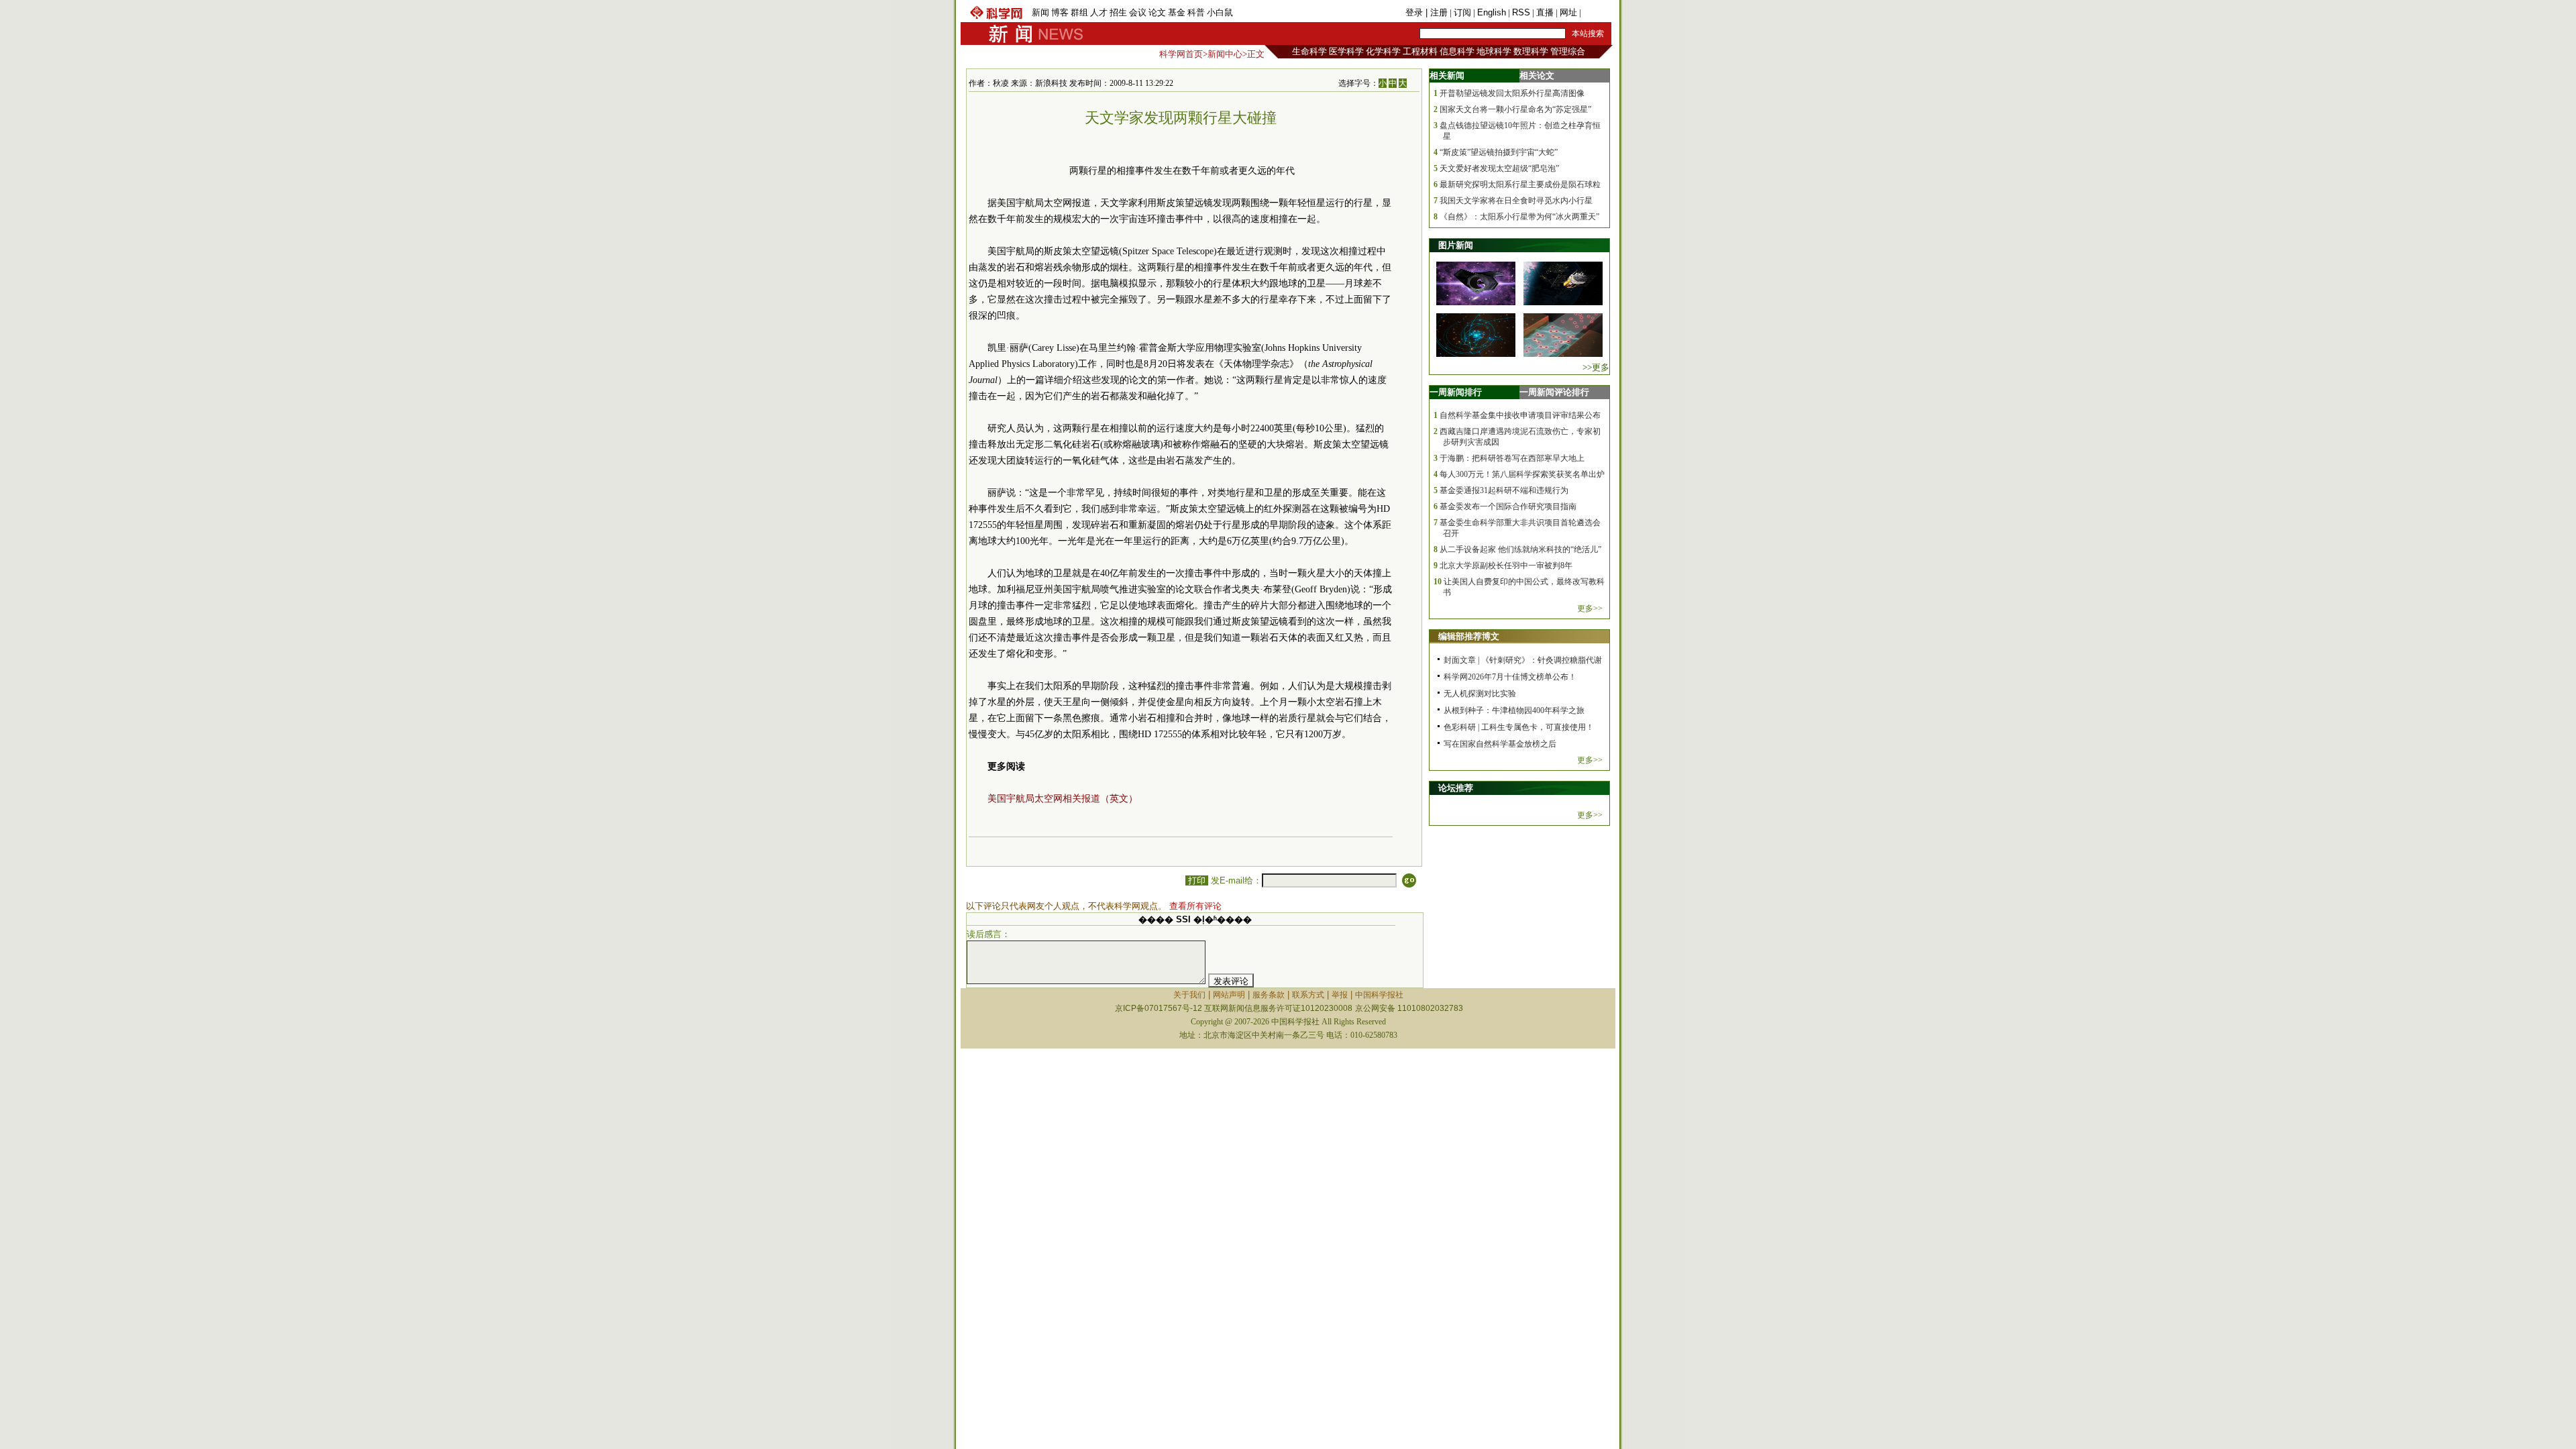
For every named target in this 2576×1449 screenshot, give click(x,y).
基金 (1177, 12)
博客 (1060, 12)
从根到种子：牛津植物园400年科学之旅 (1514, 710)
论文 (1157, 12)
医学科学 (1346, 51)
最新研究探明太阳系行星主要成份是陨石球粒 (1520, 184)
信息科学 (1457, 51)
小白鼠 (1220, 12)
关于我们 (1189, 995)
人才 (1099, 12)
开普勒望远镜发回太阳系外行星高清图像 (1512, 93)
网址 (1568, 12)
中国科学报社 (1379, 995)
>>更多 (1596, 367)
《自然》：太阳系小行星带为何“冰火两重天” (1519, 217)
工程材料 (1420, 51)
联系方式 (1308, 995)
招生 (1118, 12)
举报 (1340, 995)
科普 (1196, 12)
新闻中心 (1225, 54)
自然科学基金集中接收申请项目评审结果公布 (1520, 415)
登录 (1415, 12)
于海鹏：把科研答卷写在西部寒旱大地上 (1512, 458)
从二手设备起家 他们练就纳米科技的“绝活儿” (1520, 549)
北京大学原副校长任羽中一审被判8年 (1506, 566)
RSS (1521, 12)
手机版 (1596, 12)
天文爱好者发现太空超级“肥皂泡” (1499, 168)
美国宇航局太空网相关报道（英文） (1063, 799)
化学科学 (1383, 51)
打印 (1197, 880)
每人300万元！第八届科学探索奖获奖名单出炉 (1522, 474)
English (1492, 12)
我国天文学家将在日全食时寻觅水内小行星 (1516, 201)
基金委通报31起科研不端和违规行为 (1504, 490)
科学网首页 (1181, 54)
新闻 (1040, 12)
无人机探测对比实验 (1480, 694)
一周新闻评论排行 (1554, 392)
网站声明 (1229, 995)
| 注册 (1437, 12)
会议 (1138, 12)
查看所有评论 (1195, 906)
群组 (1079, 12)
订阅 (1462, 12)
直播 (1545, 12)
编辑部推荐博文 (1469, 636)
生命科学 (1309, 51)
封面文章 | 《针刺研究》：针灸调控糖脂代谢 (1523, 660)
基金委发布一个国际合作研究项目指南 (1508, 506)
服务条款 (1269, 995)
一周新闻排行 (1456, 392)
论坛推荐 (1456, 788)
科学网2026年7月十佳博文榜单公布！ (1510, 677)
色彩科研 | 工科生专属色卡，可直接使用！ (1519, 727)
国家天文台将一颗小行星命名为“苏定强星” (1515, 109)
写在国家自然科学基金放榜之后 (1500, 744)
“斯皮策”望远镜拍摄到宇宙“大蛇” (1499, 152)
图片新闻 (1456, 245)
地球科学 (1494, 51)
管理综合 (1568, 51)
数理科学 (1531, 51)
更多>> (1590, 608)
